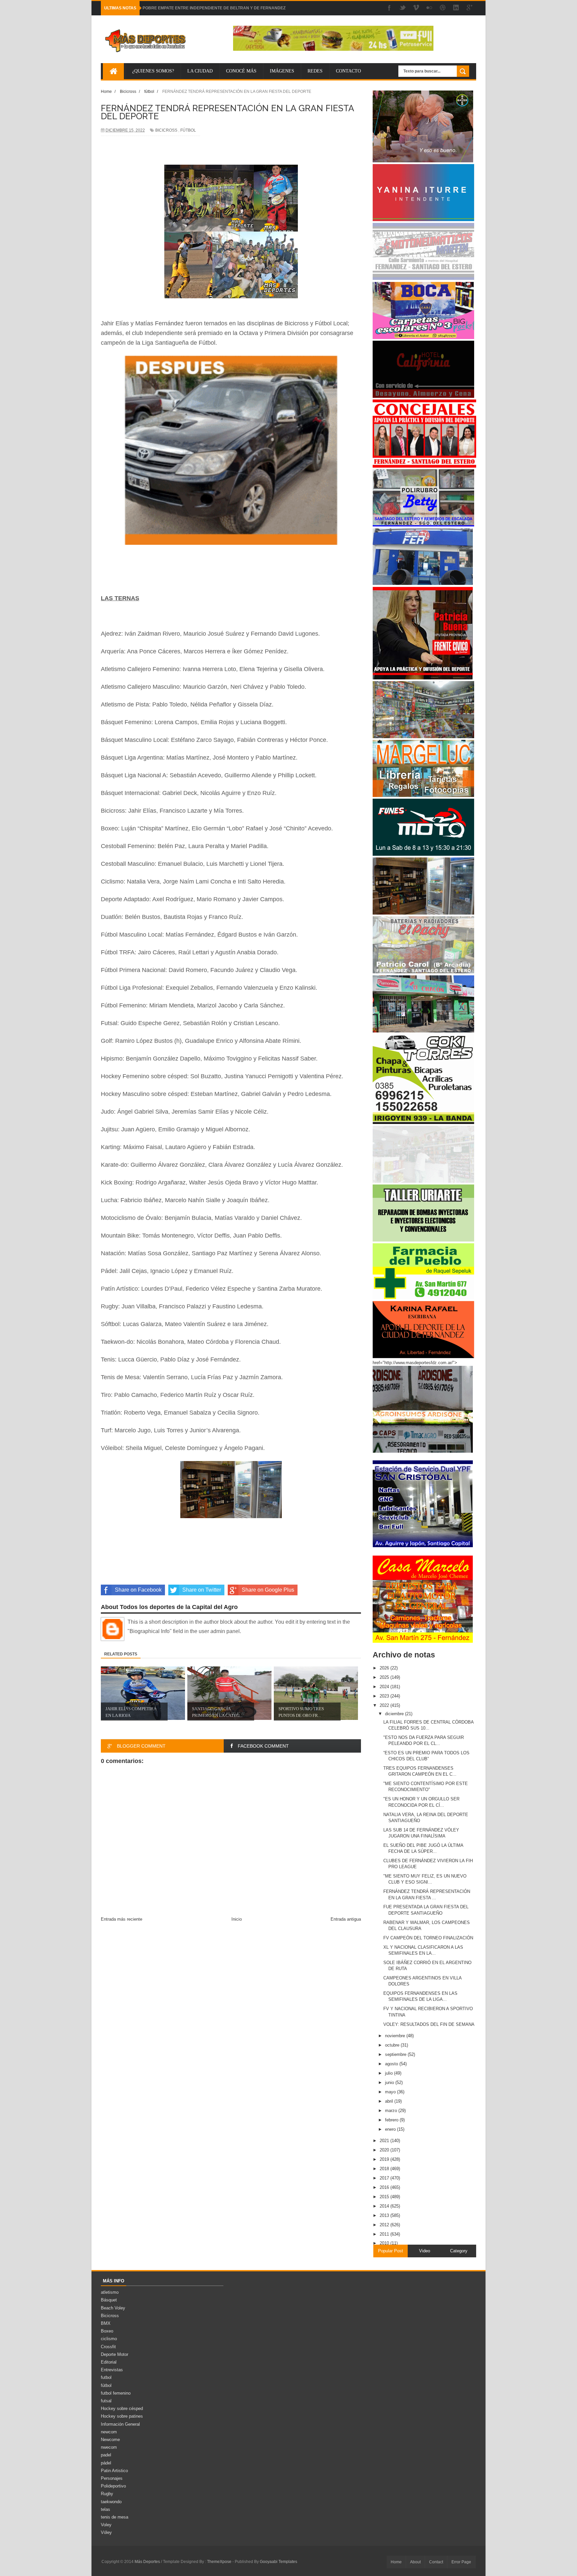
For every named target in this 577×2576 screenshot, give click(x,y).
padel (106, 2455)
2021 (385, 2141)
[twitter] (403, 8)
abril (390, 2101)
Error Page (461, 2562)
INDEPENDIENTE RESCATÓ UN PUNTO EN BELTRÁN (194, 8)
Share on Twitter (202, 1590)
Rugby (107, 2494)
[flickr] (429, 8)
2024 (385, 1687)
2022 (385, 1705)
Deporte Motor (115, 2354)
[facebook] (389, 8)
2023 (385, 1696)
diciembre (395, 1714)
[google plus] (469, 8)
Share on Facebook (138, 1590)
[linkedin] (456, 8)
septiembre (396, 2054)
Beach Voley (113, 2308)
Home (396, 2562)
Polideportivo (113, 2486)
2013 (385, 2215)
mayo (391, 2092)
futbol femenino (116, 2393)
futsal (106, 2401)
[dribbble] (443, 8)
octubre (393, 2045)
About (415, 2562)
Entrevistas (112, 2370)
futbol (106, 2377)
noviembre (396, 2036)
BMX (106, 2323)
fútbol (188, 130)
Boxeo (107, 2331)
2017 (385, 2178)
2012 (385, 2225)
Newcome (110, 2440)
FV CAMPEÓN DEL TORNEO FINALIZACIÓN (428, 1938)
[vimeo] (416, 8)
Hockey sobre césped (122, 2408)
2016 (385, 2187)
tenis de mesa (115, 2517)
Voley (106, 2525)
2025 (385, 1677)
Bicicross (166, 130)
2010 (385, 2243)
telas (106, 2509)
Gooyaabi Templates (278, 2562)
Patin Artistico (114, 2471)
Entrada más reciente (122, 1919)
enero (391, 2129)
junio (390, 2082)
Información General (120, 2424)
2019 (385, 2159)
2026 (385, 1668)
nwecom (109, 2447)
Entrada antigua (346, 1919)
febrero (392, 2120)
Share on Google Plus (268, 1590)
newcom (109, 2432)
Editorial (109, 2362)
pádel (106, 2463)
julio (390, 2073)
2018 (385, 2169)
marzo (392, 2111)
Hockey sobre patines (122, 2416)
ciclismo (109, 2339)
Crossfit (108, 2347)
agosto (392, 2064)
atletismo (110, 2292)
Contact (436, 2562)
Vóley (106, 2532)
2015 (385, 2197)
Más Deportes (148, 2562)
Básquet (109, 2300)
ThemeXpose (219, 2562)
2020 (385, 2150)
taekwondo (111, 2502)
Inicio (237, 1919)
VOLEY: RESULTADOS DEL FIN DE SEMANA (429, 2024)
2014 (385, 2206)
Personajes (112, 2478)
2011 (385, 2234)
